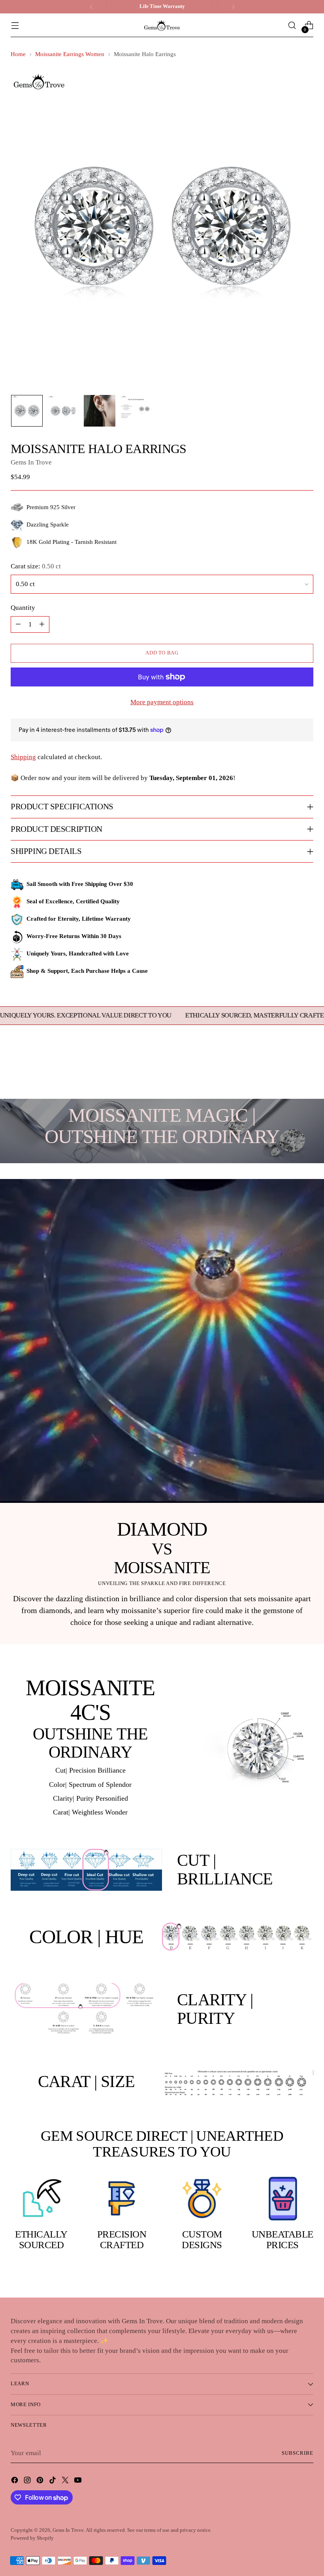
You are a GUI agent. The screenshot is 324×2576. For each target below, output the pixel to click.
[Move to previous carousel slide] (288, 1072)
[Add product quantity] (42, 624)
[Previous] (91, 7)
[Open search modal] (292, 25)
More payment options (162, 702)
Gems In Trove (31, 462)
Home (18, 54)
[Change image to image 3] (100, 411)
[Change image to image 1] (27, 411)
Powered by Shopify (32, 2538)
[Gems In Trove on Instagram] (28, 2482)
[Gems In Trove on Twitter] (66, 2482)
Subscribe (298, 2453)
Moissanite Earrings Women (70, 54)
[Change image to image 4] (136, 411)
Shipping (23, 757)
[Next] (233, 7)
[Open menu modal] (15, 25)
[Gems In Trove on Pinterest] (41, 2482)
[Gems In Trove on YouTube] (79, 2482)
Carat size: (36, 566)
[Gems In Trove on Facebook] (15, 2482)
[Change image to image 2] (63, 411)
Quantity (23, 608)
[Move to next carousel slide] (307, 1072)
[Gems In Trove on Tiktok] (53, 2482)
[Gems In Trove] (162, 25)
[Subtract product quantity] (18, 624)
